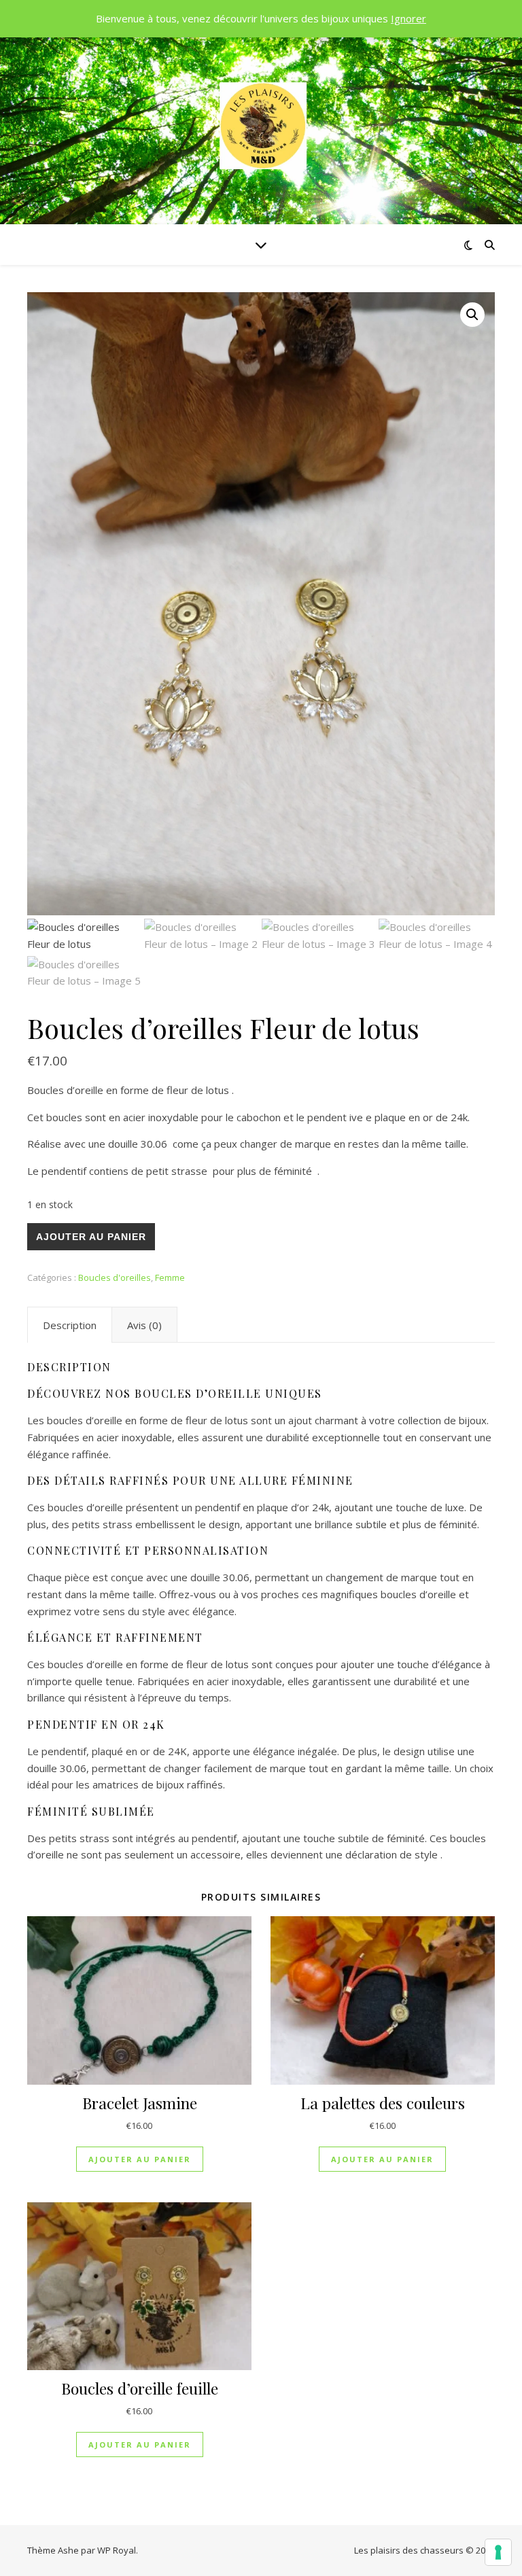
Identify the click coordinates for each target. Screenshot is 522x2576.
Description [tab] (70, 1325)
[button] (472, 315)
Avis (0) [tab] (144, 1325)
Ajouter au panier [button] (140, 2159)
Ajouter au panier (91, 1237)
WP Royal (117, 2550)
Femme (170, 1277)
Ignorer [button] (408, 18)
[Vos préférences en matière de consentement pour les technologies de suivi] (498, 2552)
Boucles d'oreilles (115, 1277)
